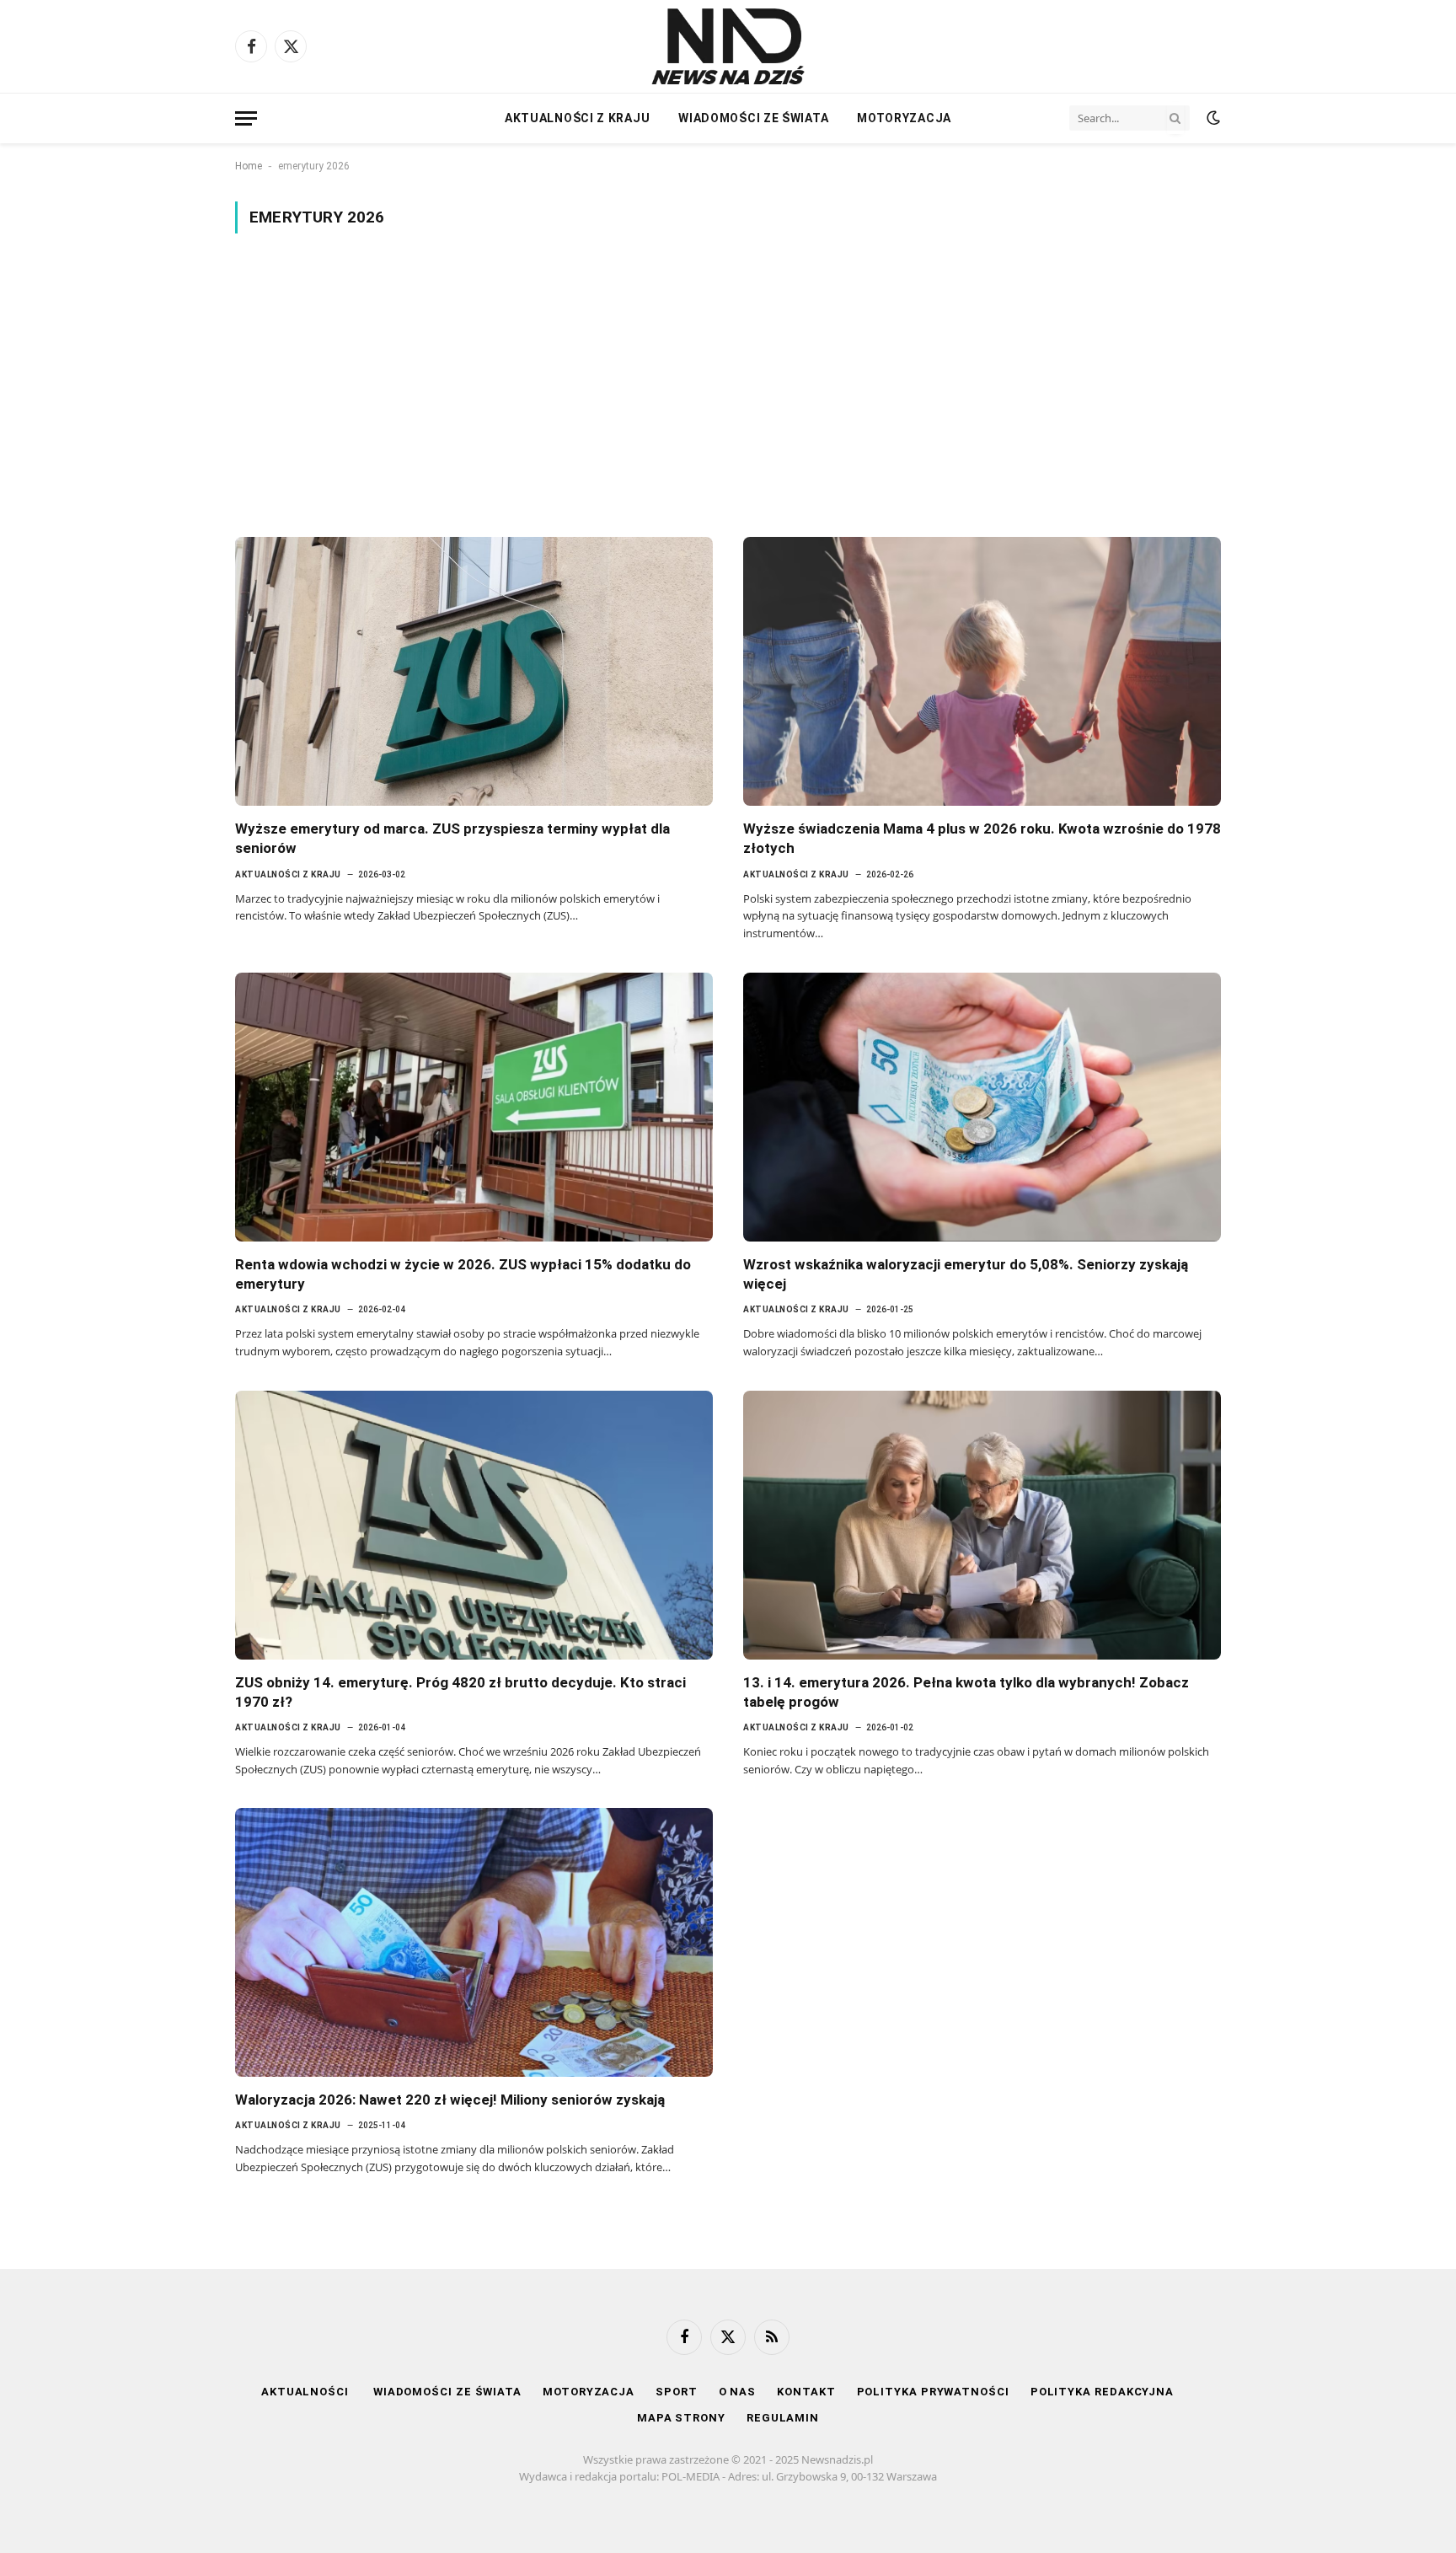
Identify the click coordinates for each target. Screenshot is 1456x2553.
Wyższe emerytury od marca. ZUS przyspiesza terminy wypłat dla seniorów (452, 838)
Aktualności (307, 2392)
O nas (738, 2392)
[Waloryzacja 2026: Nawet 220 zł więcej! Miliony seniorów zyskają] (474, 1942)
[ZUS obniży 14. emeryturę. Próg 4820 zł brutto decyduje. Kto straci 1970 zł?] (474, 1525)
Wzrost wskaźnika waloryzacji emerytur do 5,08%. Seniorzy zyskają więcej (966, 1274)
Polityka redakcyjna (1102, 2392)
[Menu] (246, 118)
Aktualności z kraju (577, 118)
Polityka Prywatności (933, 2392)
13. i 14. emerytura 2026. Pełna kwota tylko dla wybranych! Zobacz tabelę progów (966, 1692)
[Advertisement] (728, 385)
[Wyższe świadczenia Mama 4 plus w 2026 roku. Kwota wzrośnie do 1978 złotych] (982, 671)
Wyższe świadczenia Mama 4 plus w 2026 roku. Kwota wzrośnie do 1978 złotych (982, 838)
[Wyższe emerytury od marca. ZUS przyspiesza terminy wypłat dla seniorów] (474, 671)
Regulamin (783, 2418)
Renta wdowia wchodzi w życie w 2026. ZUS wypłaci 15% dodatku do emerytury (463, 1274)
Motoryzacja (904, 118)
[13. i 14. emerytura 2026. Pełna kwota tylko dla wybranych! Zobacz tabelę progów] (982, 1525)
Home (249, 166)
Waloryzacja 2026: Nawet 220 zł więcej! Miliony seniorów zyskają (450, 2100)
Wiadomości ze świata (753, 118)
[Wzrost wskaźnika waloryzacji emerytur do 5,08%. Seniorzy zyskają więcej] (982, 1107)
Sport (677, 2392)
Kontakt (806, 2392)
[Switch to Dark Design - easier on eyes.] (1212, 118)
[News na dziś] (728, 46)
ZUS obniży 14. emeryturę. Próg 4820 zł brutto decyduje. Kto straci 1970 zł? (460, 1692)
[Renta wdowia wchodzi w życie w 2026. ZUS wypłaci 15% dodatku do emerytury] (474, 1107)
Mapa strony (681, 2418)
